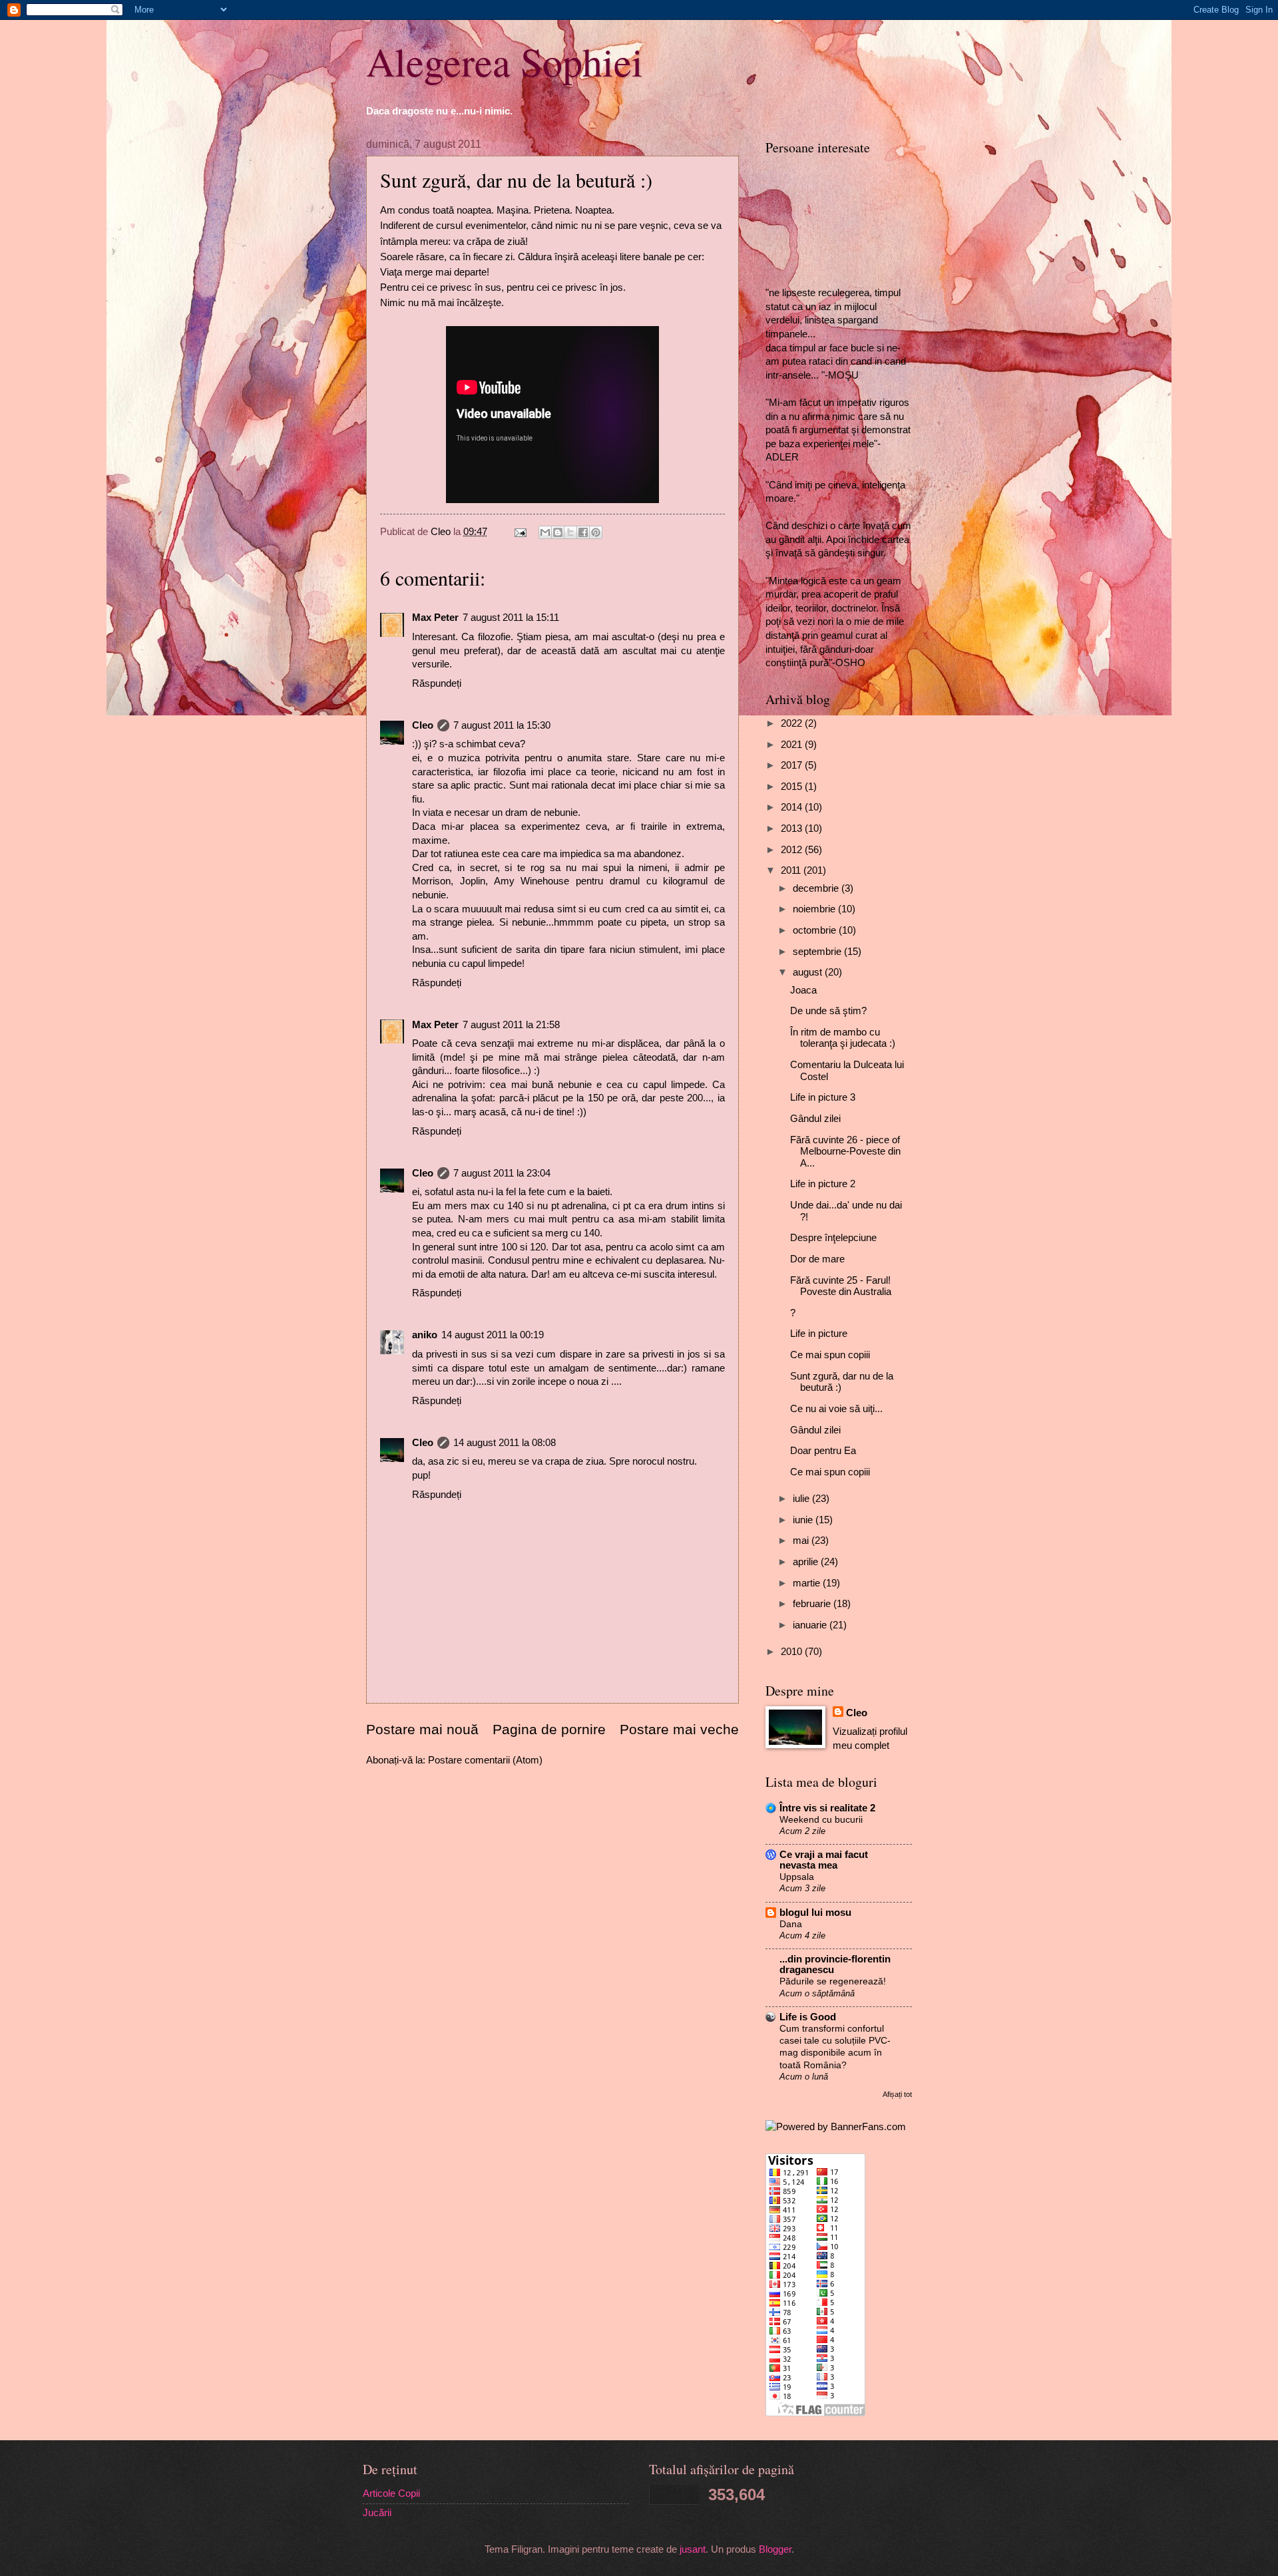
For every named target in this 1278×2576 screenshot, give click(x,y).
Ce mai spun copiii (830, 1355)
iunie (804, 1520)
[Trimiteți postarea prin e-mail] (519, 532)
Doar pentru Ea (823, 1451)
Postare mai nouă (422, 1729)
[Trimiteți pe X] (570, 532)
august (809, 972)
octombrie (816, 930)
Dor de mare (817, 1259)
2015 (793, 787)
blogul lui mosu (815, 1913)
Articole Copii (391, 2493)
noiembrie (815, 909)
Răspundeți (437, 683)
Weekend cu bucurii (821, 1819)
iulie (802, 1499)
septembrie (818, 952)
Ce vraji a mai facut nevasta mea (824, 1860)
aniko (425, 1335)
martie (808, 1583)
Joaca (803, 990)
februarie (813, 1604)
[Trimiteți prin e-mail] (545, 532)
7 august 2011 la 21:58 (511, 1025)
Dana (791, 1924)
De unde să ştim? (828, 1011)
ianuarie (811, 1625)
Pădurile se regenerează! (833, 1981)
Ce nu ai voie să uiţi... (836, 1409)
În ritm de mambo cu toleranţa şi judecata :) (843, 1038)
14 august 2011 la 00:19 (493, 1335)
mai (802, 1541)
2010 (793, 1652)
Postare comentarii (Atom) (485, 1760)
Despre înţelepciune (833, 1238)
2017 (793, 765)
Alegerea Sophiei (505, 61)
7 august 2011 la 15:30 (502, 725)
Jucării (377, 2513)
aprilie (807, 1562)
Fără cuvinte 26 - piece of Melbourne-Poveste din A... (845, 1152)
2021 (793, 745)
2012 (793, 850)
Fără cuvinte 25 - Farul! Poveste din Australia (841, 1286)
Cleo (423, 725)
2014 (793, 807)
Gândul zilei (815, 1119)
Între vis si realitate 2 (827, 1808)
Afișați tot (897, 2094)
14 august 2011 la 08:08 (505, 1443)
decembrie (817, 888)
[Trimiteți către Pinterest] (596, 532)
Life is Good (808, 2017)
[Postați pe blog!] (558, 532)
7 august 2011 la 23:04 (502, 1173)
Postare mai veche (679, 1729)
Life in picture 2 (823, 1184)
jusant (693, 2549)
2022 (793, 723)
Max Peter (435, 618)
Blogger (775, 2549)
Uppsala (797, 1877)
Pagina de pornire (549, 1729)
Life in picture (819, 1334)
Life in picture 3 (823, 1097)
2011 (792, 870)
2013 (793, 828)
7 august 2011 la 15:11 (511, 618)
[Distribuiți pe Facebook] (583, 532)
